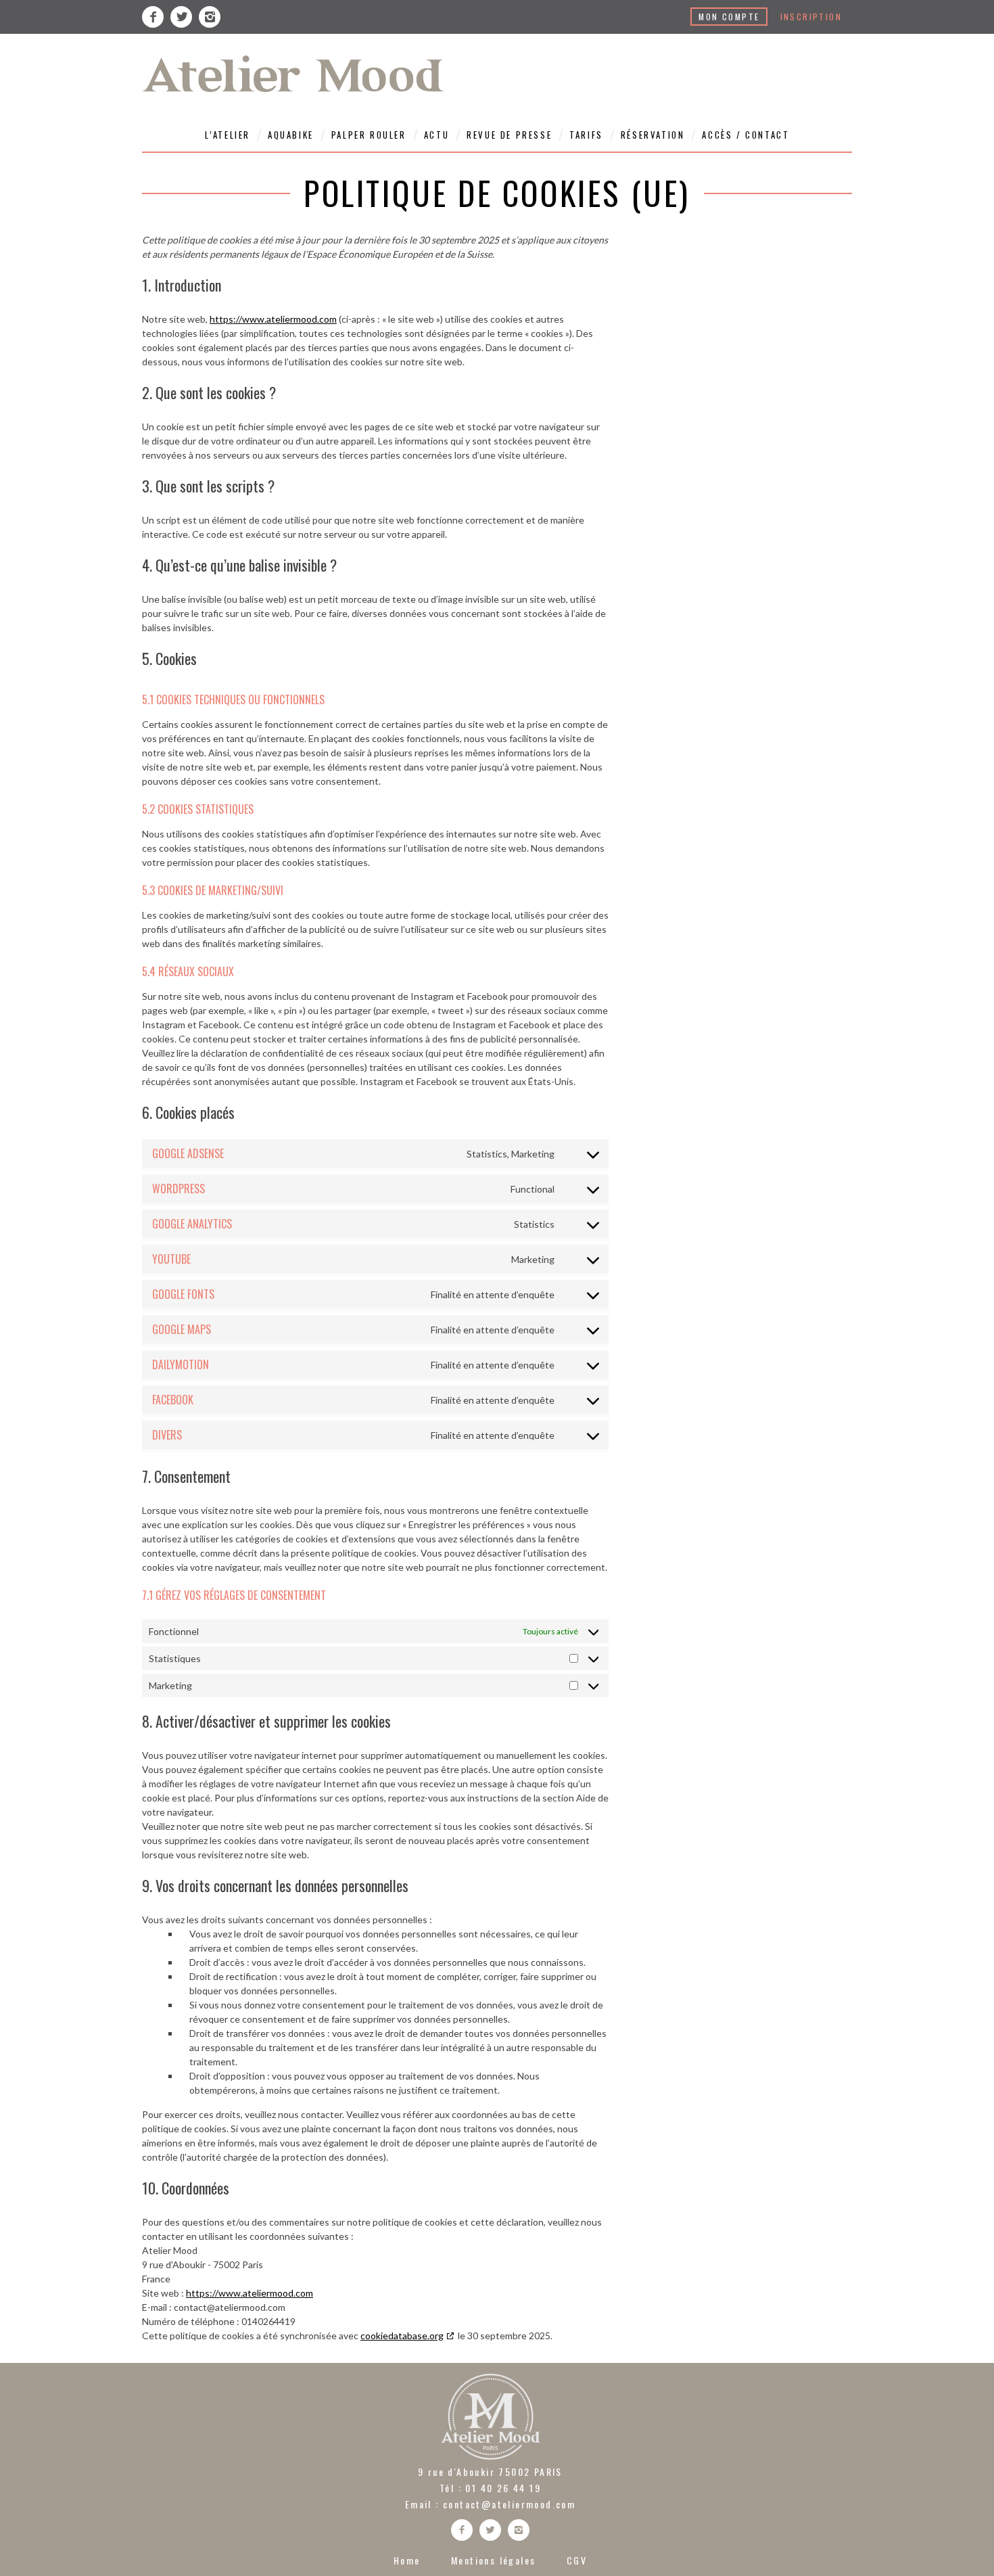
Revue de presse (509, 135)
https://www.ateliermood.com (273, 319)
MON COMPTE (729, 17)
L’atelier (228, 135)
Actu (436, 135)
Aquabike (291, 135)
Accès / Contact (745, 135)
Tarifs (586, 135)
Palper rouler (369, 135)
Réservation (653, 135)
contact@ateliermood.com (509, 2504)
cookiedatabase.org (402, 2336)
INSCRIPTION (811, 17)
